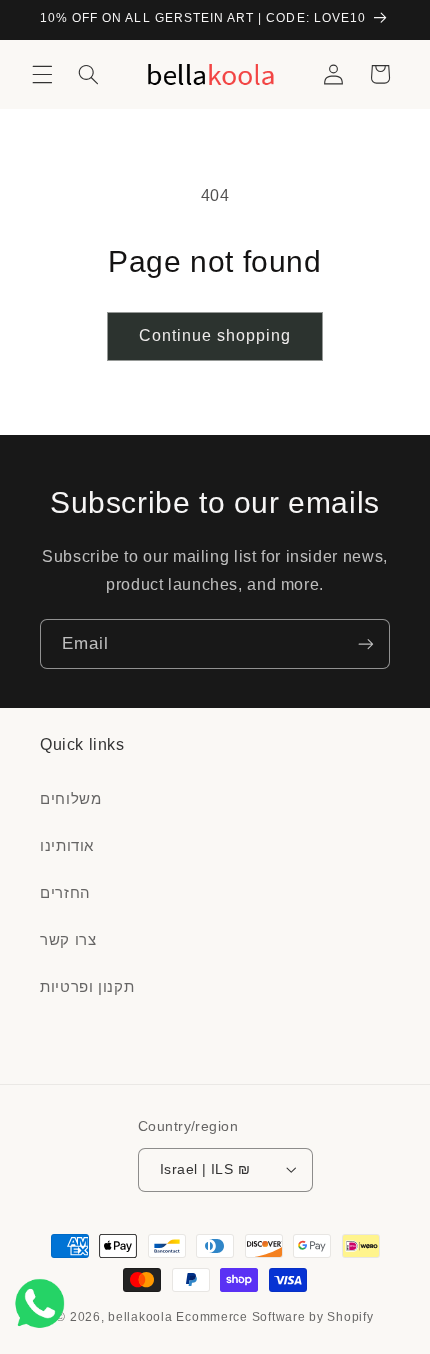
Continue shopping (215, 335)
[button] (42, 74)
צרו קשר (68, 940)
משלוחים (70, 799)
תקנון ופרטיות (87, 987)
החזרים (65, 893)
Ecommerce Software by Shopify (274, 1317)
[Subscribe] (366, 643)
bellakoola (142, 1317)
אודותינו (67, 846)
